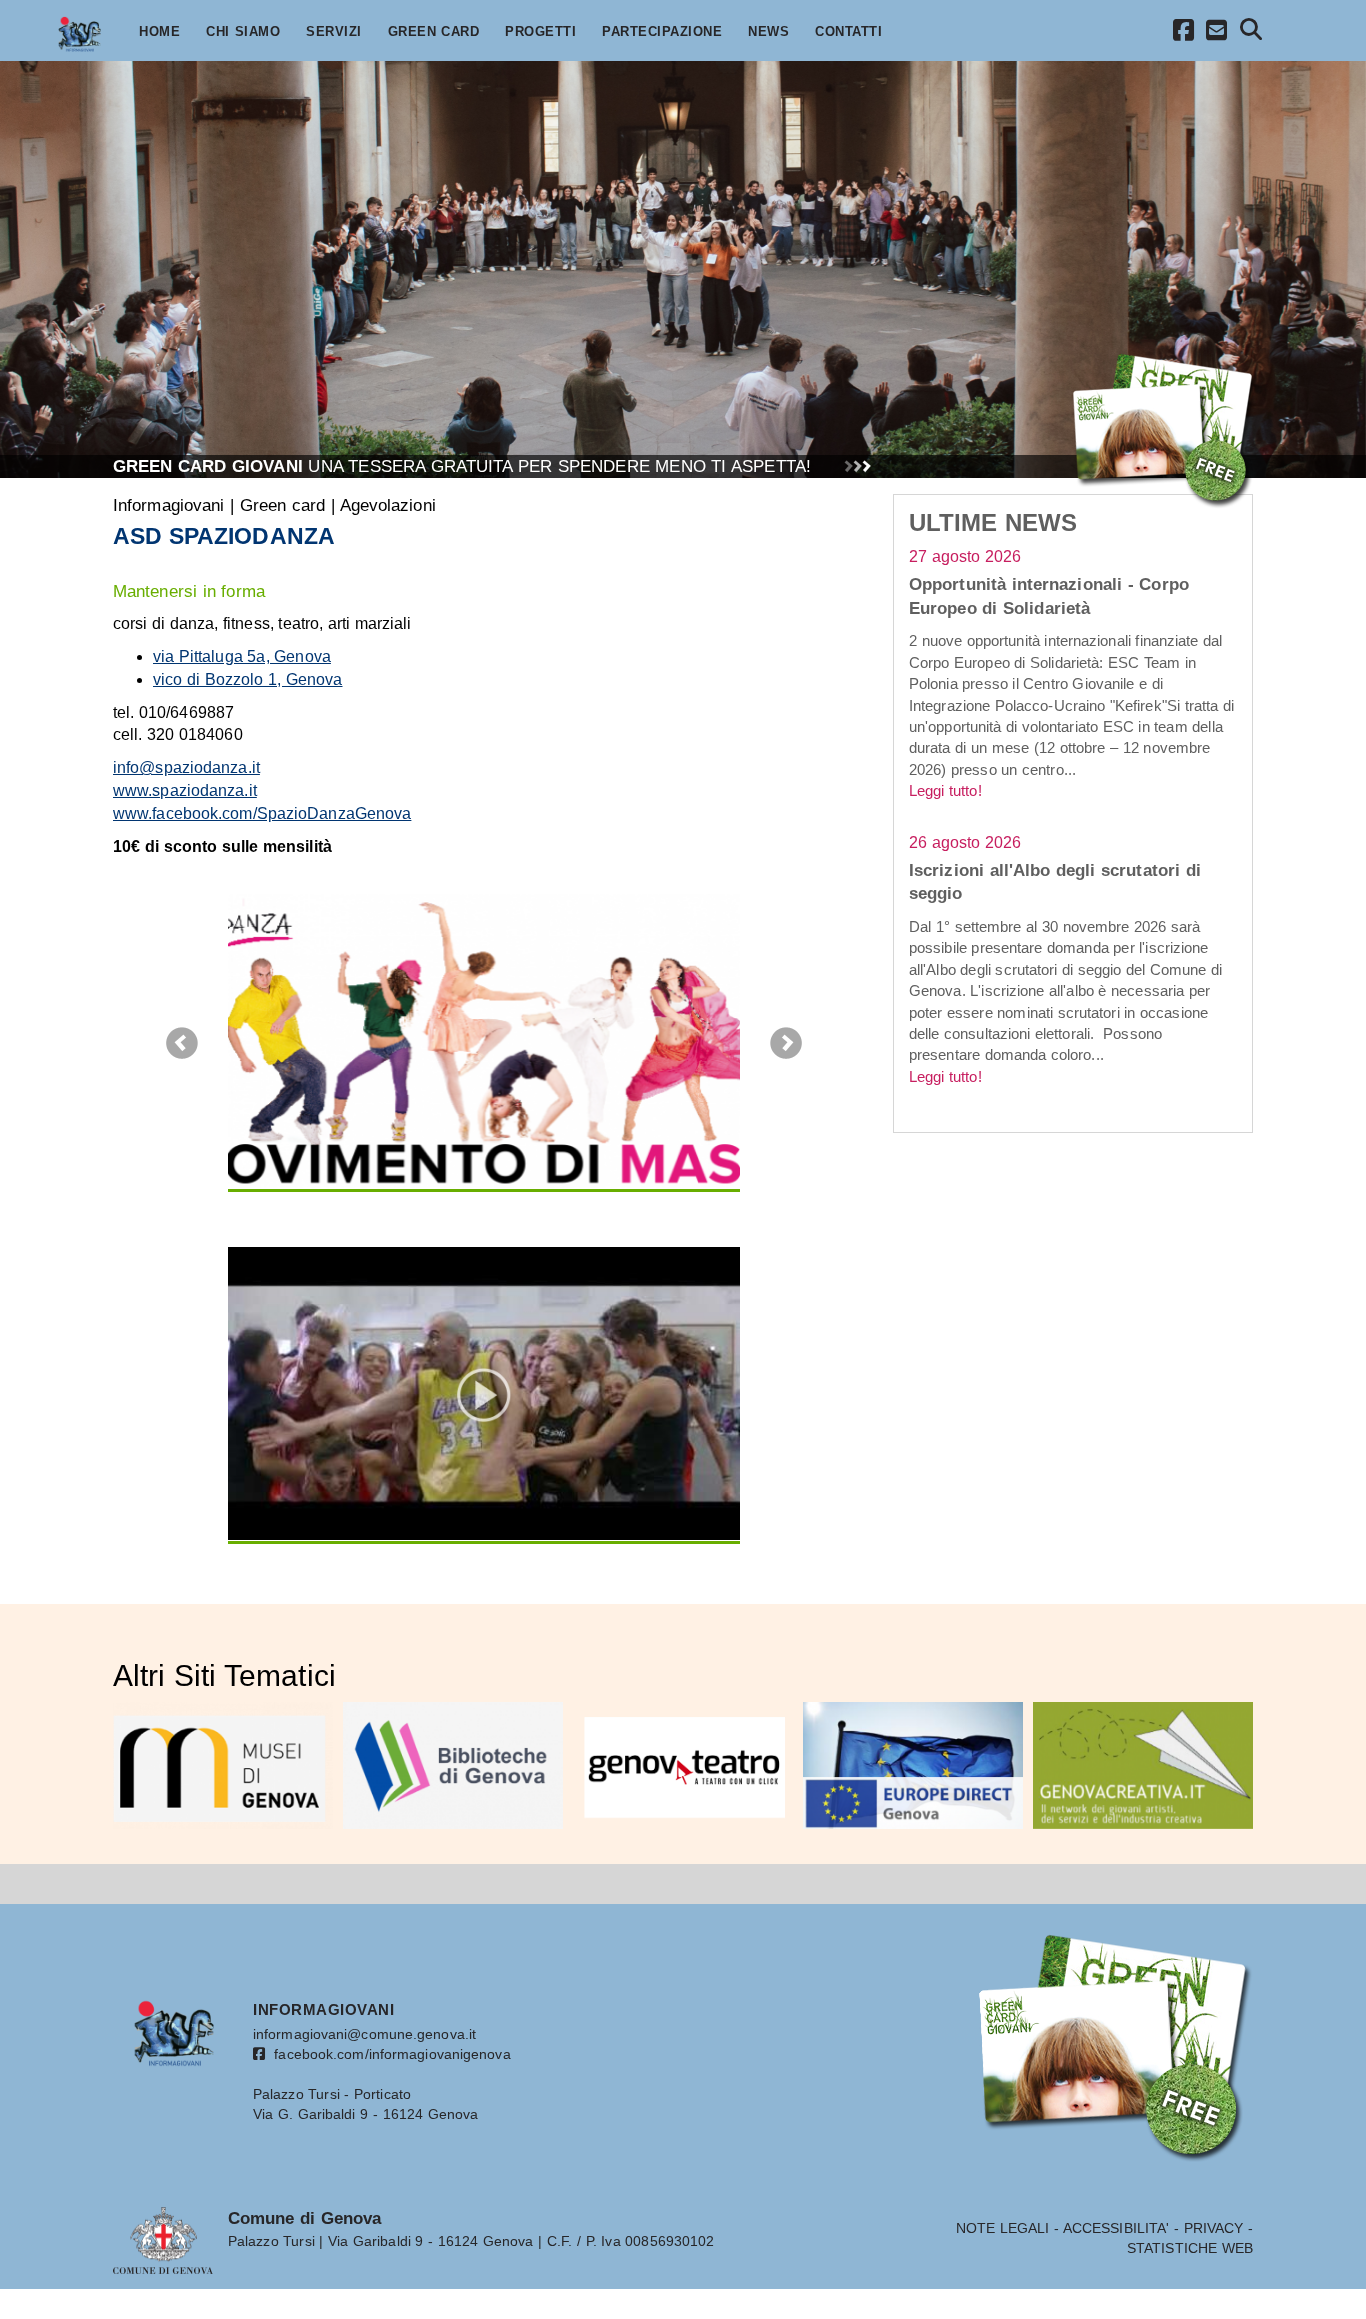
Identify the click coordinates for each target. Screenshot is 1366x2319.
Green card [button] (434, 32)
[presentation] (181, 1043)
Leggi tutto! (945, 790)
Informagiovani (168, 505)
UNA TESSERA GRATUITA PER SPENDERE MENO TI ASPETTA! (462, 466)
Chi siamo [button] (243, 32)
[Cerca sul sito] (1251, 32)
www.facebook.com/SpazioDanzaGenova (262, 813)
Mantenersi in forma (189, 591)
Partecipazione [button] (662, 32)
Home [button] (159, 32)
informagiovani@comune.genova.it (364, 2034)
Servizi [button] (334, 32)
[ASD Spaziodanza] (484, 1041)
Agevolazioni (388, 505)
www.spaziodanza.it (185, 790)
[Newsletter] (1217, 33)
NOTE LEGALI (1003, 2228)
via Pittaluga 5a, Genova (242, 656)
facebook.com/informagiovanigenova (388, 2054)
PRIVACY (1214, 2228)
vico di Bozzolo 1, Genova (248, 679)
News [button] (768, 32)
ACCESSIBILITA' (1116, 2228)
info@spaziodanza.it (186, 767)
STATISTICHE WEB (1190, 2248)
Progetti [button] (540, 32)
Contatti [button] (848, 32)
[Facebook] (1184, 33)
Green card (283, 505)
